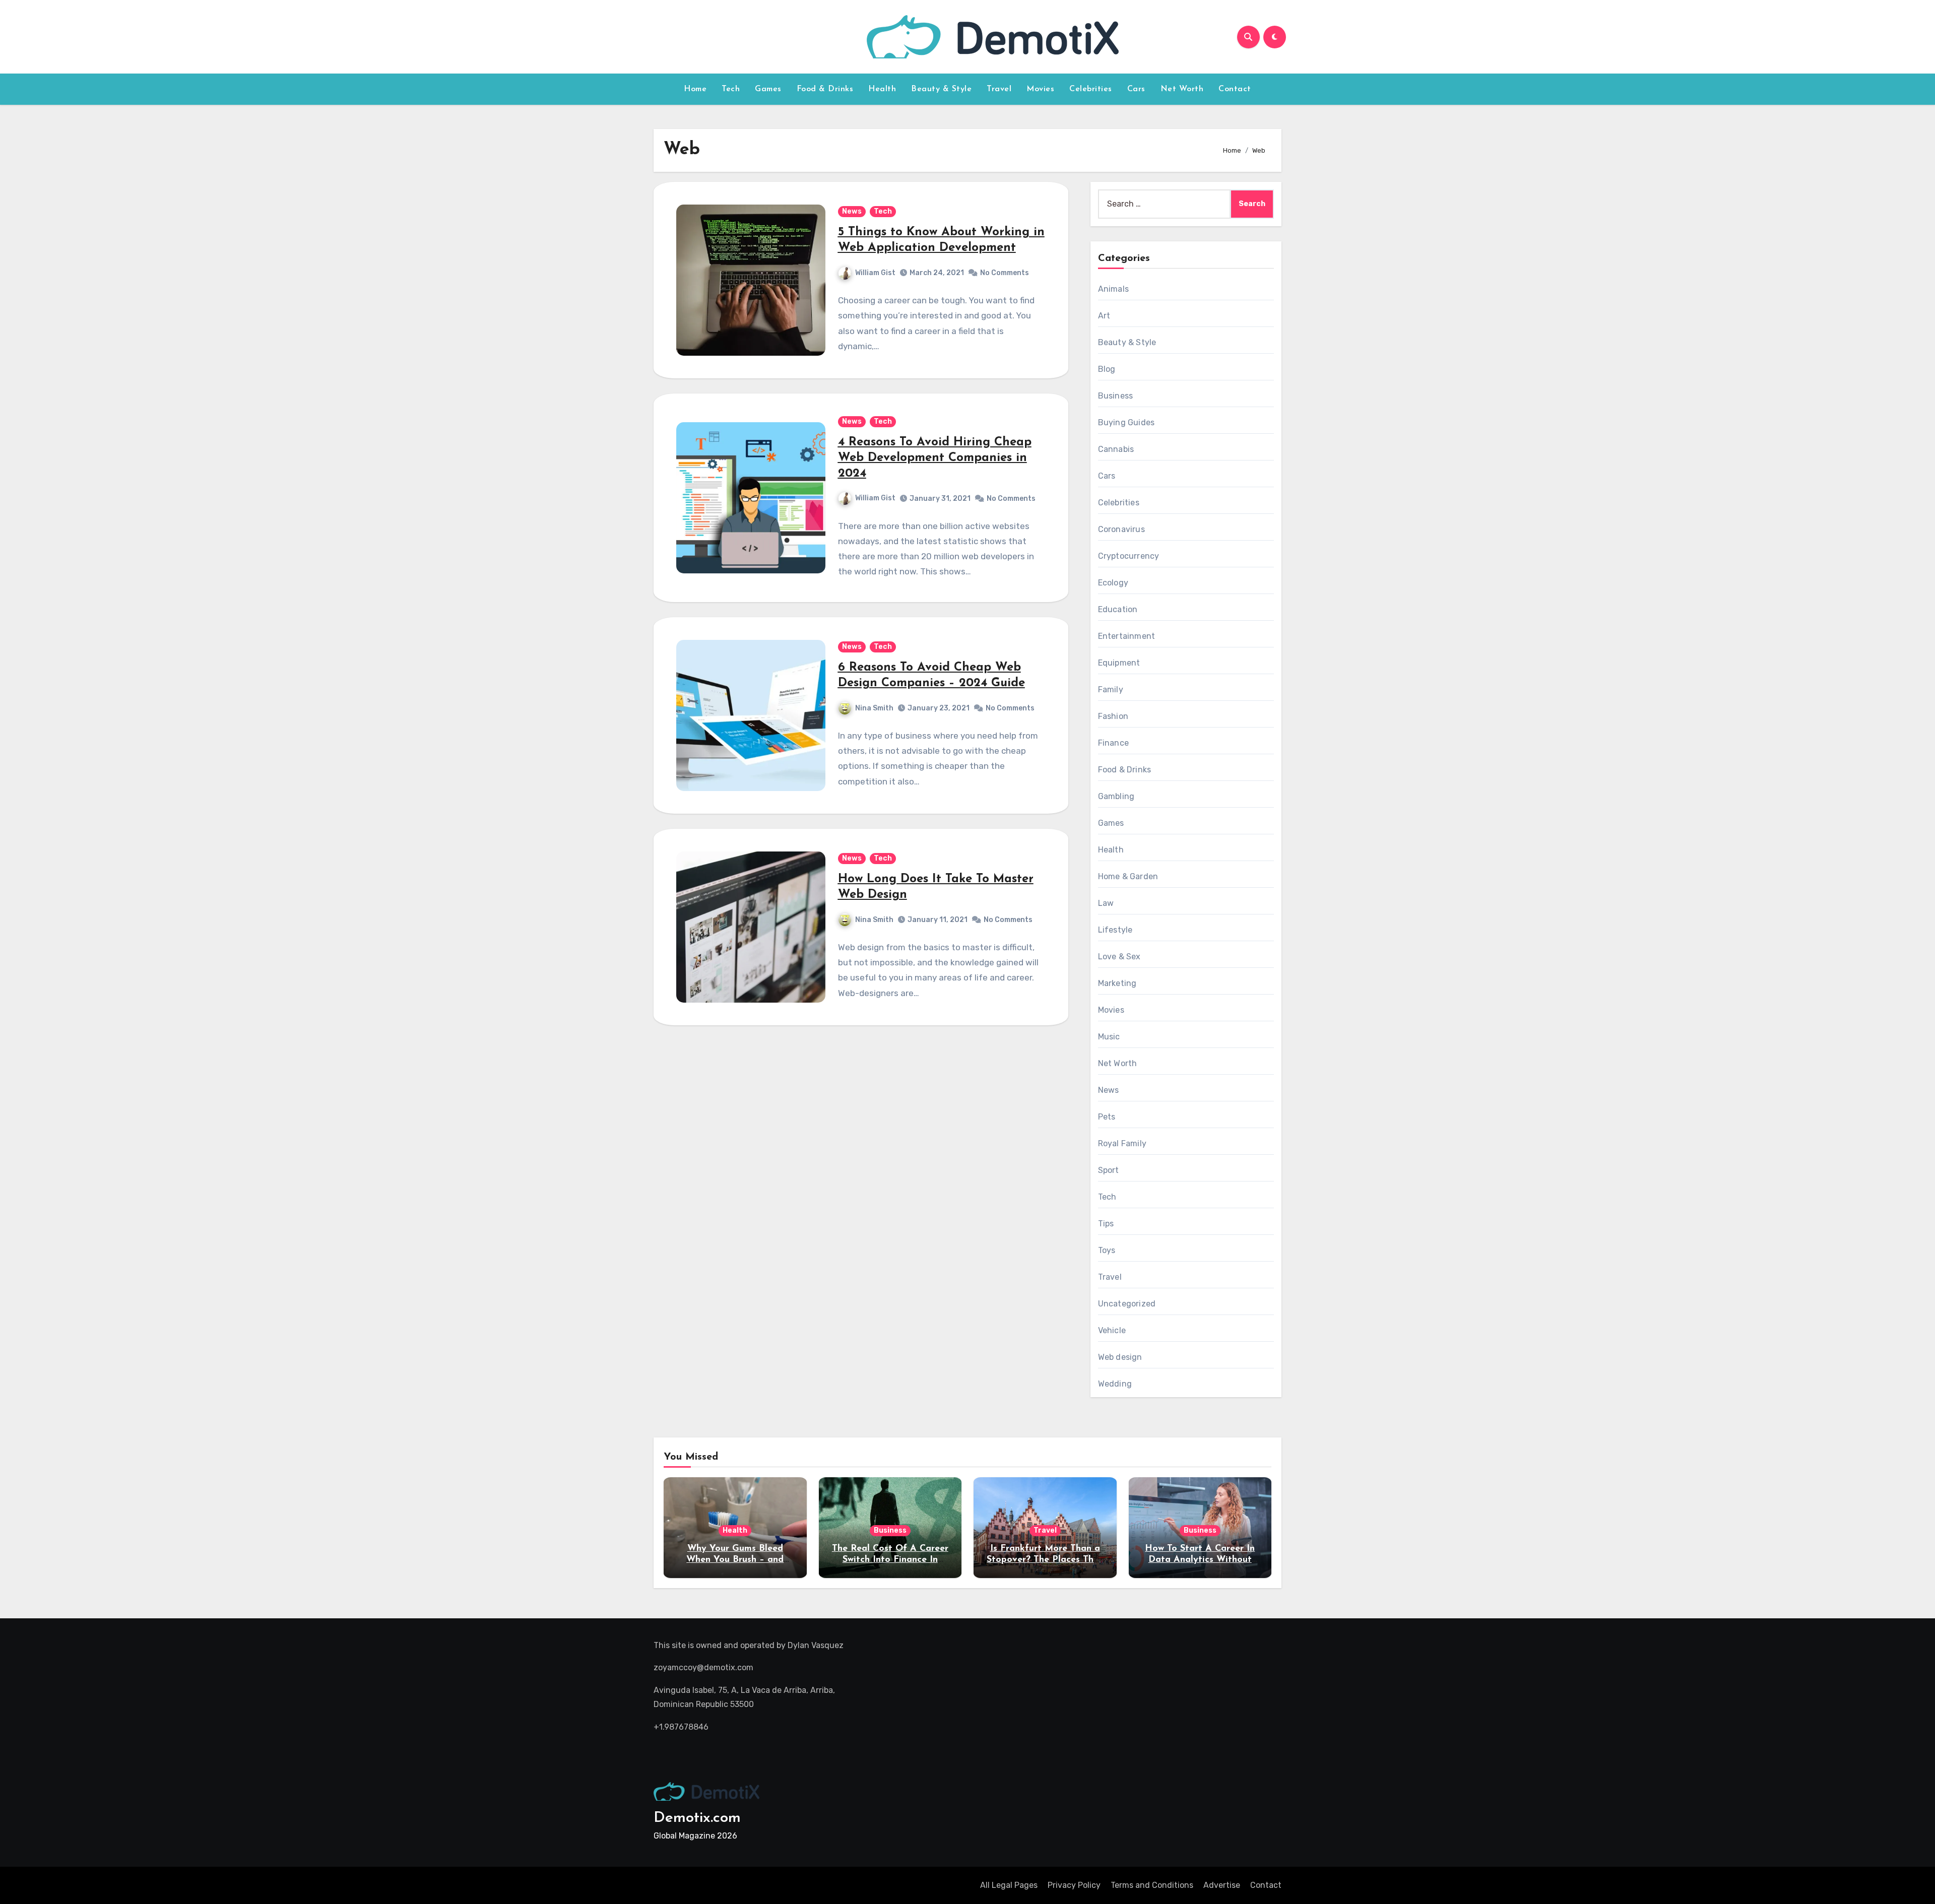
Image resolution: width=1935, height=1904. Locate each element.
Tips (1106, 1224)
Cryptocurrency (1129, 556)
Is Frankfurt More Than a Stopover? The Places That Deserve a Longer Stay (1045, 1560)
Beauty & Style (941, 89)
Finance (1113, 743)
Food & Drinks (825, 89)
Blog (1107, 369)
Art (1104, 316)
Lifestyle (1115, 930)
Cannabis (1116, 449)
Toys (1107, 1250)
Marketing (1117, 983)
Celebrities (1091, 89)
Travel (999, 89)
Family (1111, 690)
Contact (1235, 89)
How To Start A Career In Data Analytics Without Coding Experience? (1200, 1560)
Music (1109, 1037)
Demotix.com (697, 1818)
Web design (1120, 1357)
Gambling (1116, 796)
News (852, 211)
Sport (1109, 1170)
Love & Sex (1119, 957)
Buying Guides (1126, 422)
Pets (1107, 1117)
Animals (1113, 289)
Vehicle (1112, 1330)
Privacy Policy (1074, 1885)
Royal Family (1122, 1143)
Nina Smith (874, 708)
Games (768, 89)
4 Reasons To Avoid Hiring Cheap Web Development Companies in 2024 (935, 458)
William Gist (875, 273)
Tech (731, 89)
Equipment (1119, 663)
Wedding (1115, 1384)
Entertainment (1127, 636)
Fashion (1113, 716)
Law (1106, 903)
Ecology (1113, 583)
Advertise (1222, 1885)
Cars (1136, 89)
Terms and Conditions (1152, 1885)
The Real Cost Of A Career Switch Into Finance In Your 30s (890, 1560)
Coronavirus (1121, 529)
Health (882, 89)
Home (695, 89)
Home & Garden (1128, 876)
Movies (1040, 89)
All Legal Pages (1009, 1885)
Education (1118, 609)
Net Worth (1182, 89)
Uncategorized (1127, 1304)
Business (1116, 396)
